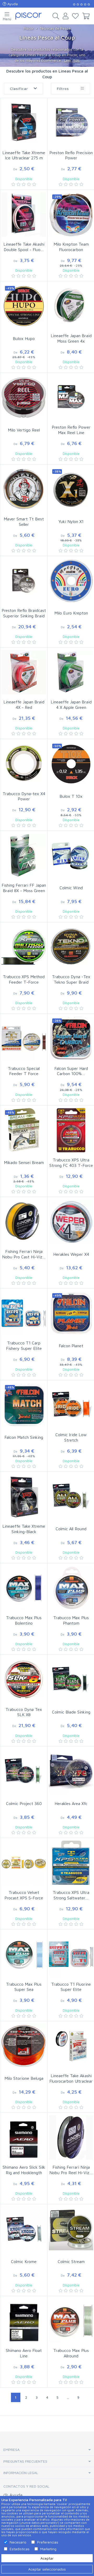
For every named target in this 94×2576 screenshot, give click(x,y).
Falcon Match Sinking (24, 1437)
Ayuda (12, 4)
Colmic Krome (24, 2261)
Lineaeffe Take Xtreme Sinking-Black (24, 1529)
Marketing (48, 2549)
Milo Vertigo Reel (24, 430)
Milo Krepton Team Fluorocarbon (71, 247)
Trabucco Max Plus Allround (71, 2353)
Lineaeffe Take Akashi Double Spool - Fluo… (24, 247)
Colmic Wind (71, 888)
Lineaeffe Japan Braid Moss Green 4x (71, 338)
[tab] (47, 2450)
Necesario (18, 2542)
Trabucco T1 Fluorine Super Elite (71, 1987)
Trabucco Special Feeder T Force (24, 1071)
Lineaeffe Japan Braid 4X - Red (24, 705)
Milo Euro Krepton (71, 613)
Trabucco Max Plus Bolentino (24, 1620)
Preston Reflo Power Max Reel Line (71, 430)
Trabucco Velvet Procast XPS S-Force (24, 1895)
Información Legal (21, 2473)
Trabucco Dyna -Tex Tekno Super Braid (71, 979)
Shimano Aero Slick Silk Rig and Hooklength (24, 2170)
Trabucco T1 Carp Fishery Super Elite (24, 1346)
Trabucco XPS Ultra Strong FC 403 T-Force (71, 1163)
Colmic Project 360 (24, 1803)
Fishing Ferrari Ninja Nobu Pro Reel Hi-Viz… (71, 2170)
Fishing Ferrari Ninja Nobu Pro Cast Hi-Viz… (24, 1254)
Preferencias (48, 2542)
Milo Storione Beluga (24, 2078)
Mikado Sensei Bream (24, 1162)
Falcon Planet (71, 1346)
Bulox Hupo (24, 338)
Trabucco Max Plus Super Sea (24, 1987)
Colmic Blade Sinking (71, 1712)
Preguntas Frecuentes (25, 2461)
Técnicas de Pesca (55, 28)
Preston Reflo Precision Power (71, 155)
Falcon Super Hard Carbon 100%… (71, 1071)
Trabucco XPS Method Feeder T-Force (24, 979)
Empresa (11, 2450)
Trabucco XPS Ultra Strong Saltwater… (71, 1895)
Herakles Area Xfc (71, 1803)
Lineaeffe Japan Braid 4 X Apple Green (71, 705)
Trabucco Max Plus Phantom (71, 1620)
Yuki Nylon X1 (71, 521)
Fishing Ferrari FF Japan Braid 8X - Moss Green (24, 888)
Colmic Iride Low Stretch (71, 1437)
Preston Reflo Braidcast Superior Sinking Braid (24, 613)
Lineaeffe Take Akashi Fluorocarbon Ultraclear (71, 2078)
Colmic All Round (71, 1529)
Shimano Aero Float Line (24, 2353)
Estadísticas (20, 2549)
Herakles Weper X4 (71, 1254)
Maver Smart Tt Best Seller (24, 522)
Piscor (29, 28)
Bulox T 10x (71, 796)
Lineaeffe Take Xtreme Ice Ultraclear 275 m (24, 155)
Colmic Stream (71, 2261)
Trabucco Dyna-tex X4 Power (24, 796)
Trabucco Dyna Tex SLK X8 (24, 1712)
